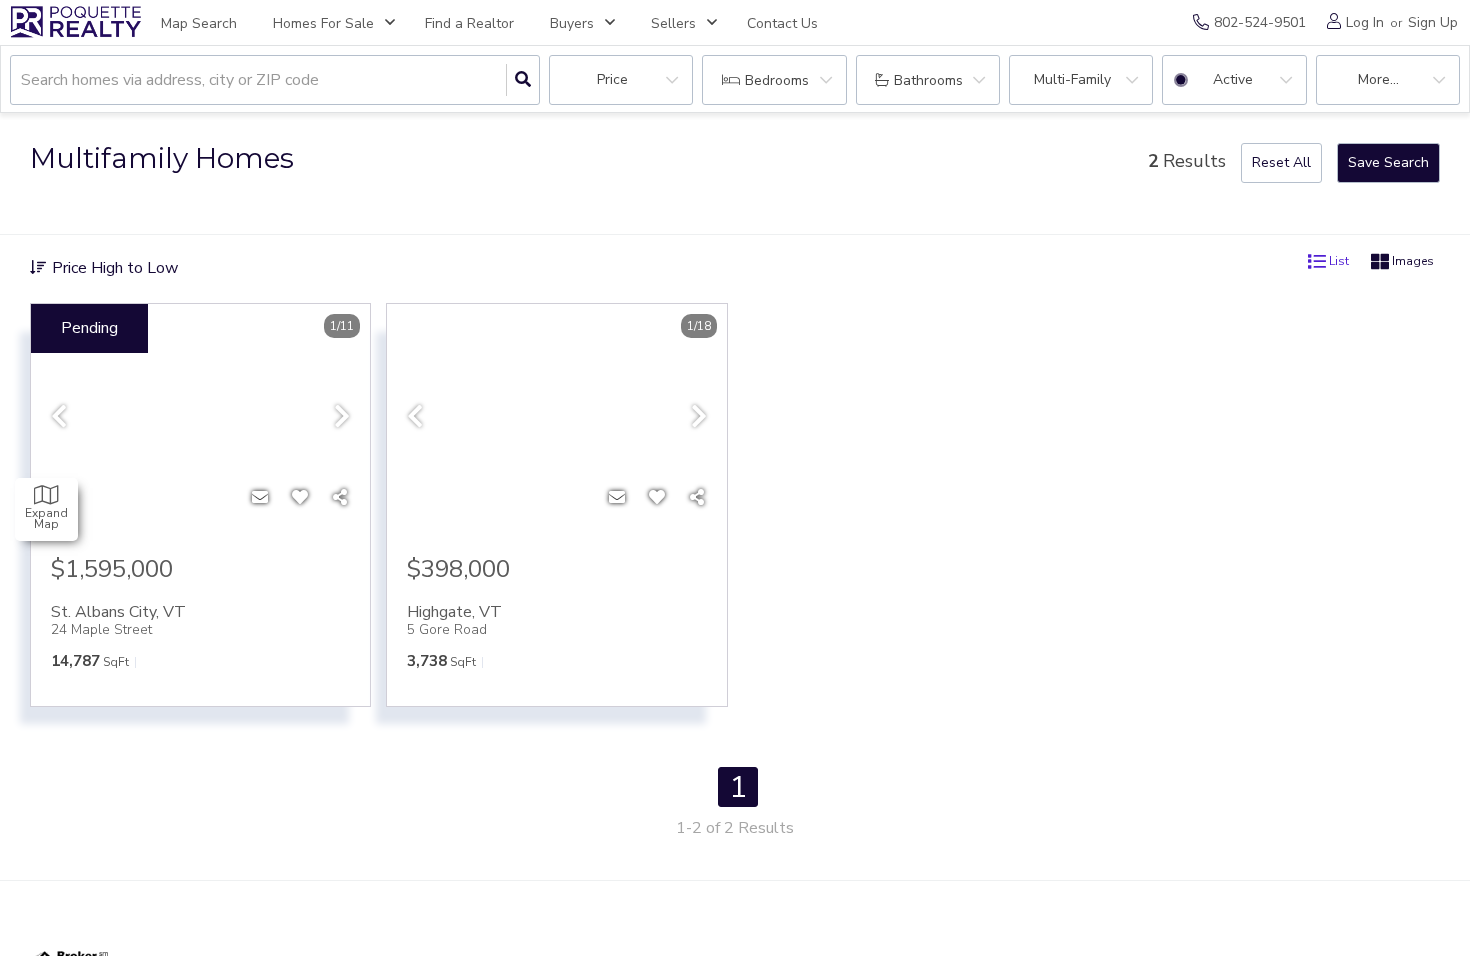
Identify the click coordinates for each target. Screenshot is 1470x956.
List (1337, 262)
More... (1378, 79)
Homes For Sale (323, 23)
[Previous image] (59, 417)
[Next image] (342, 417)
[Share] (340, 498)
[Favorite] (300, 498)
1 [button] (738, 787)
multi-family (1072, 79)
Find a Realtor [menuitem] (469, 23)
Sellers (673, 23)
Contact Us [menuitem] (782, 23)
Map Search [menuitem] (199, 23)
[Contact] (260, 498)
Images (1411, 262)
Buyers (572, 23)
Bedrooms (777, 80)
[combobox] (23, 80)
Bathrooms (928, 80)
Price (612, 79)
